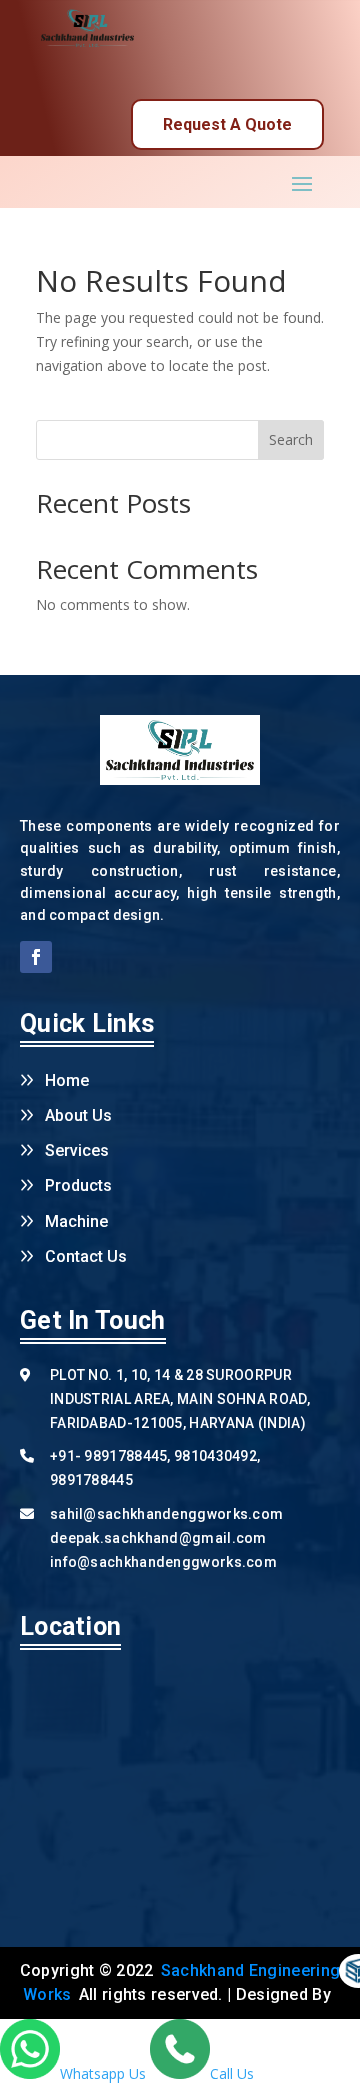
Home (67, 1080)
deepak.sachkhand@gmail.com (158, 1538)
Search (291, 439)
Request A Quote (227, 124)
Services (77, 1150)
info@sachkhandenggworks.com (163, 1562)
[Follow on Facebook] (36, 957)
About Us (78, 1115)
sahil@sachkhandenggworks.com (166, 1514)
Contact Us (86, 1256)
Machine (76, 1221)
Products (78, 1185)
